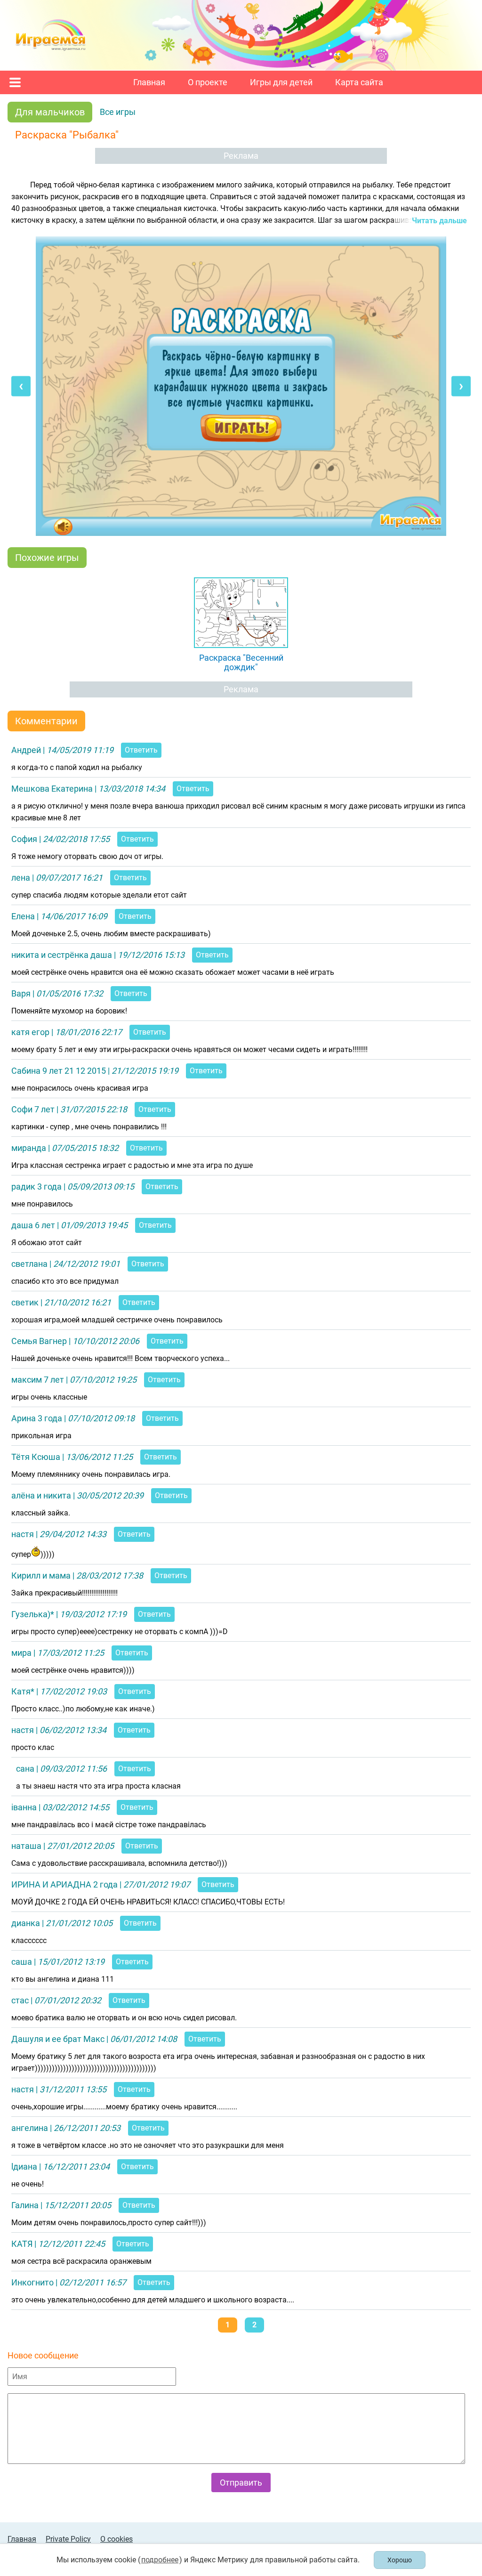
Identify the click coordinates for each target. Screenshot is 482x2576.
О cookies (116, 2539)
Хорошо (400, 2560)
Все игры (118, 112)
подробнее (160, 2560)
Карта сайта (359, 82)
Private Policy (68, 2539)
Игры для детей (281, 82)
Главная (149, 82)
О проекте (208, 82)
